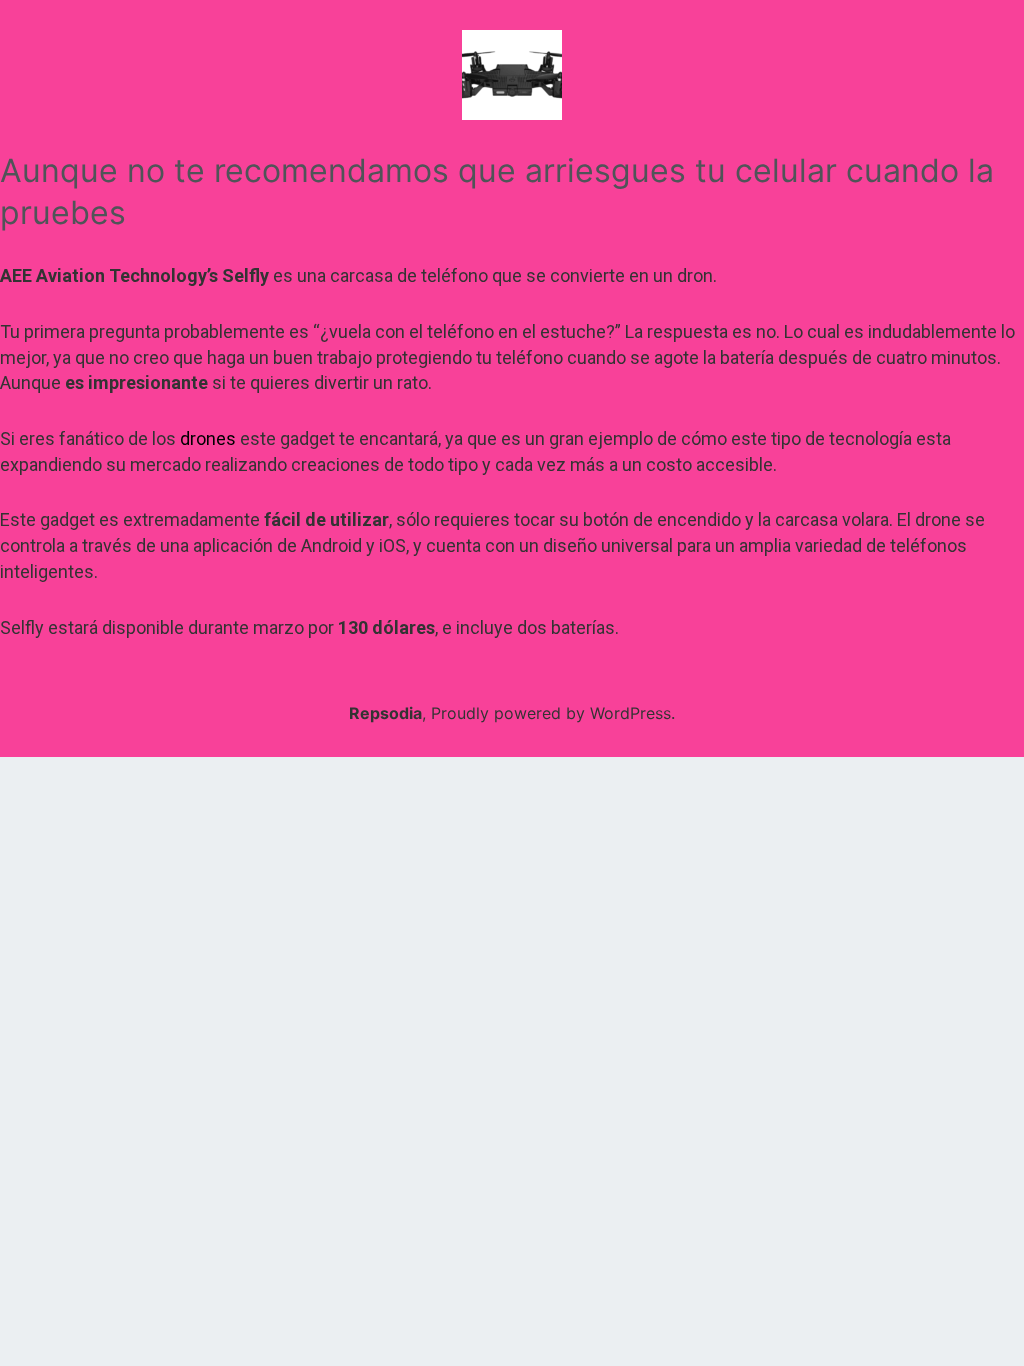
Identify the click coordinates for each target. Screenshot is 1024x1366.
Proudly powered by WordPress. (553, 713)
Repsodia (385, 713)
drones (208, 438)
